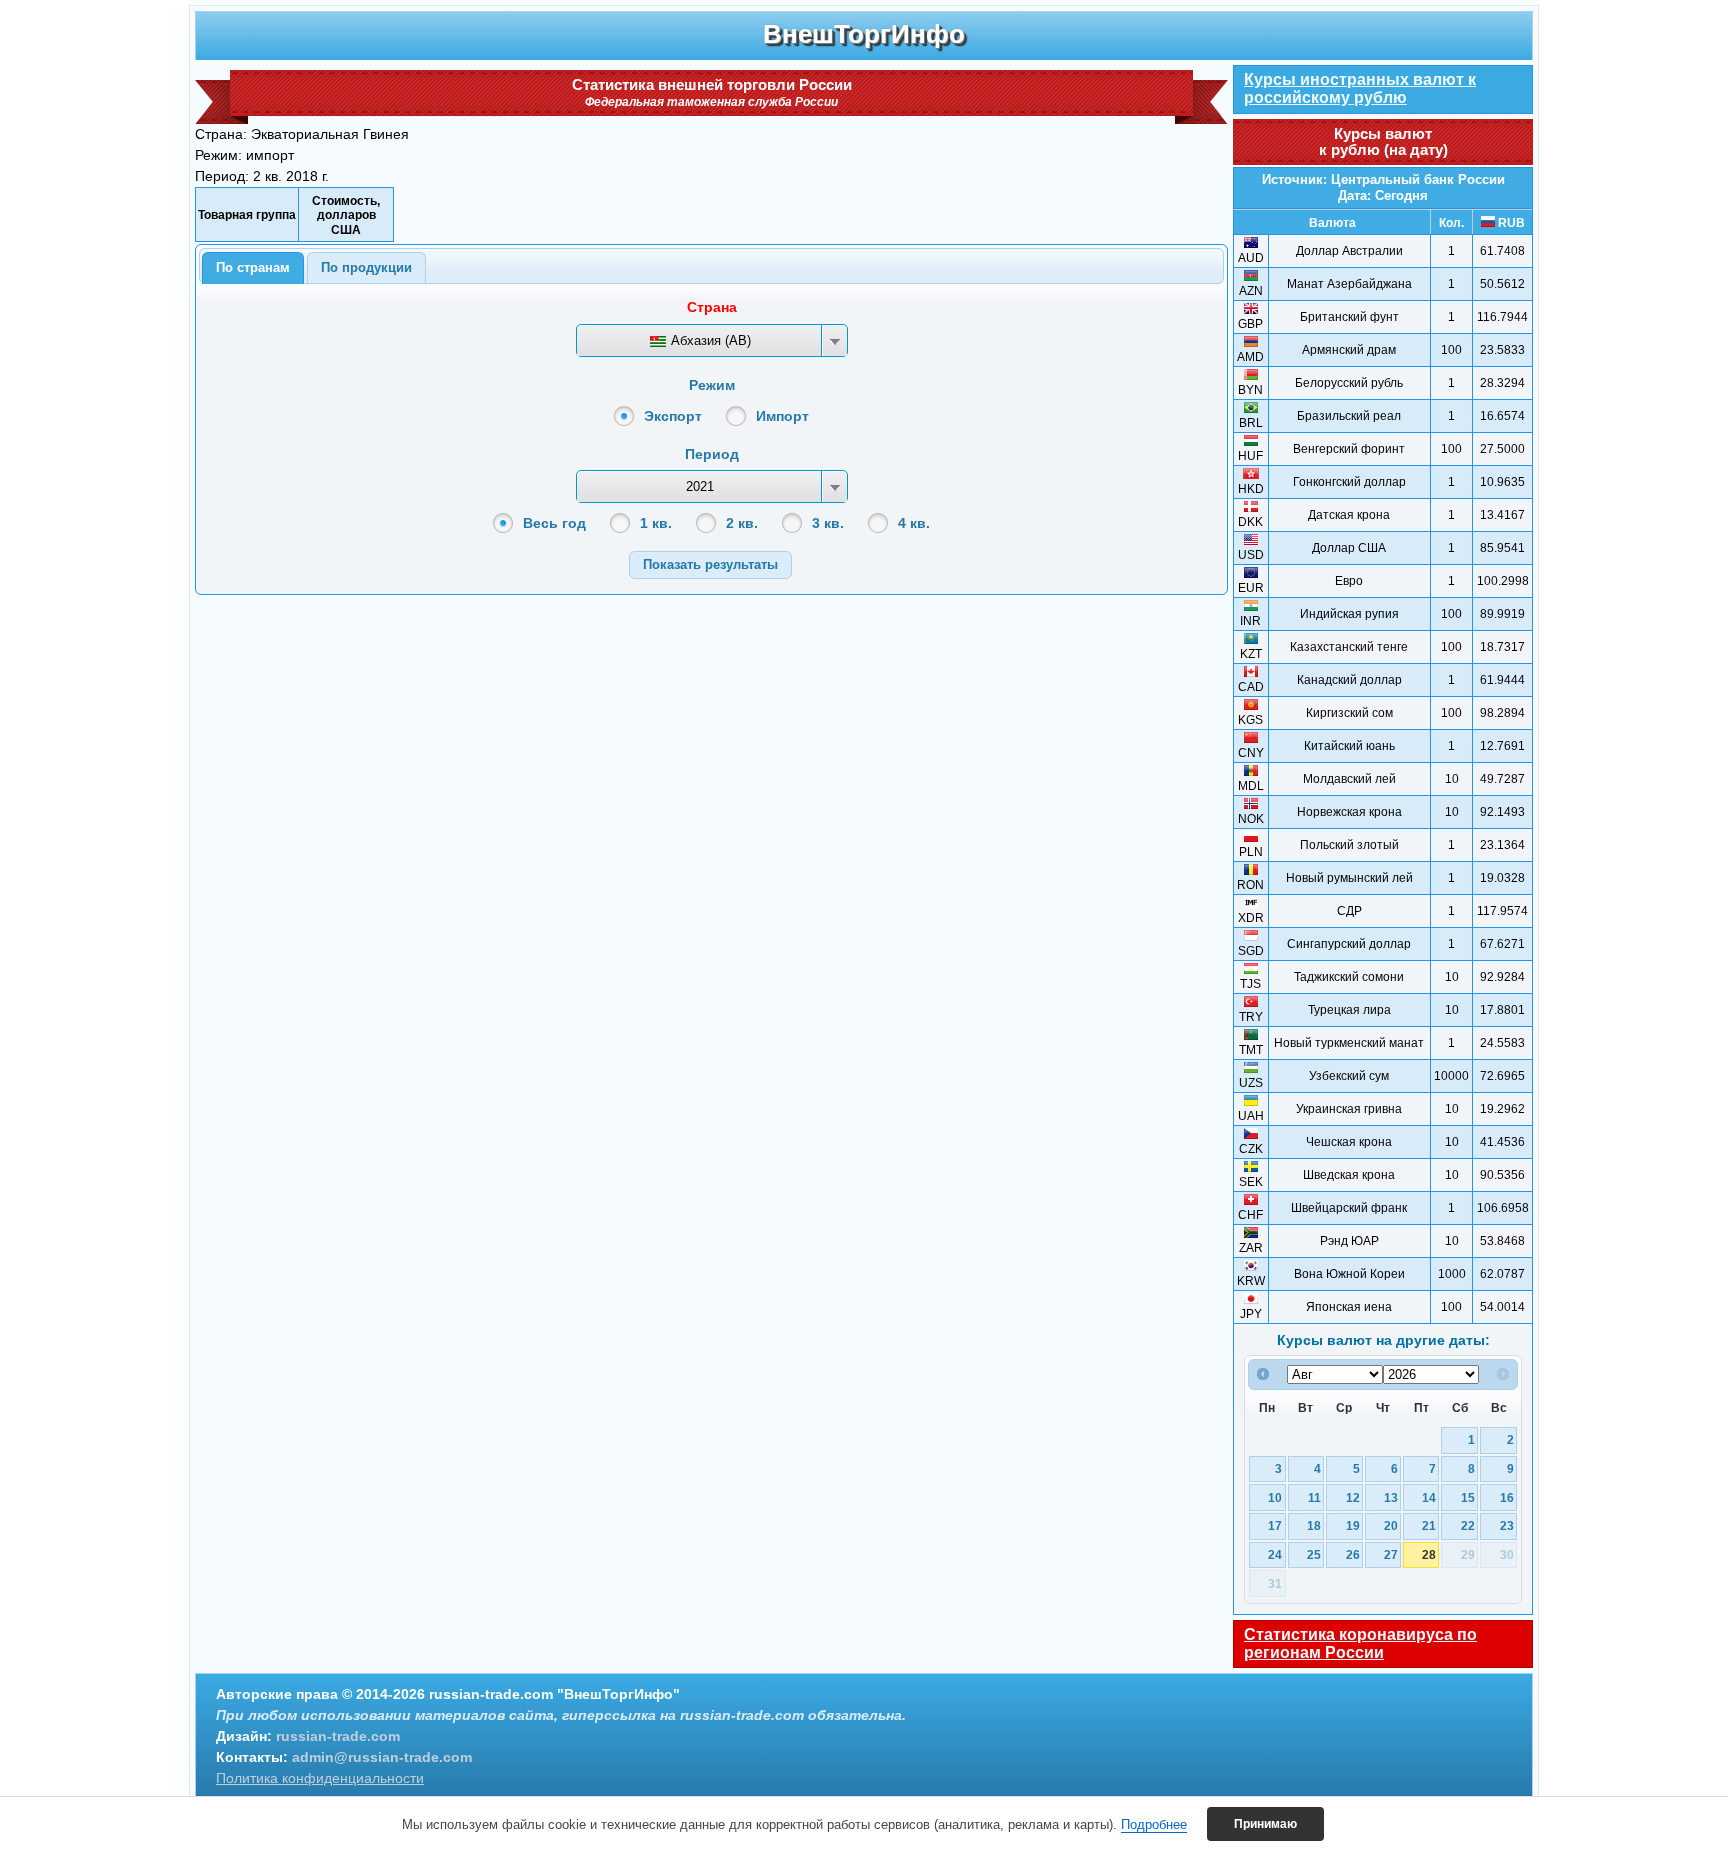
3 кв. (828, 523)
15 (1468, 1497)
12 (1353, 1497)
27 (1391, 1554)
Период (712, 454)
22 (1468, 1525)
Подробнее (1154, 1824)
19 (1353, 1525)
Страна (712, 307)
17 (1275, 1525)
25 (1314, 1554)
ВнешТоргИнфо (864, 34)
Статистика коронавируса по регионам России (1360, 1643)
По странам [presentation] (253, 267)
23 (1507, 1525)
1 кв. (656, 523)
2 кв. (742, 523)
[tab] (253, 268)
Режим (712, 385)
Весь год (554, 523)
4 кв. (914, 523)
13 (1391, 1497)
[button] (710, 564)
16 (1507, 1497)
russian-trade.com (338, 1736)
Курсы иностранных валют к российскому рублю (1360, 88)
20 (1391, 1525)
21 (1429, 1525)
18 (1314, 1525)
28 (1429, 1554)
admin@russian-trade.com (382, 1757)
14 (1429, 1497)
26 (1353, 1554)
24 (1275, 1554)
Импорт (782, 416)
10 (1275, 1497)
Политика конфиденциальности (320, 1778)
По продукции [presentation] (366, 267)
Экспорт (673, 416)
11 (1314, 1497)
